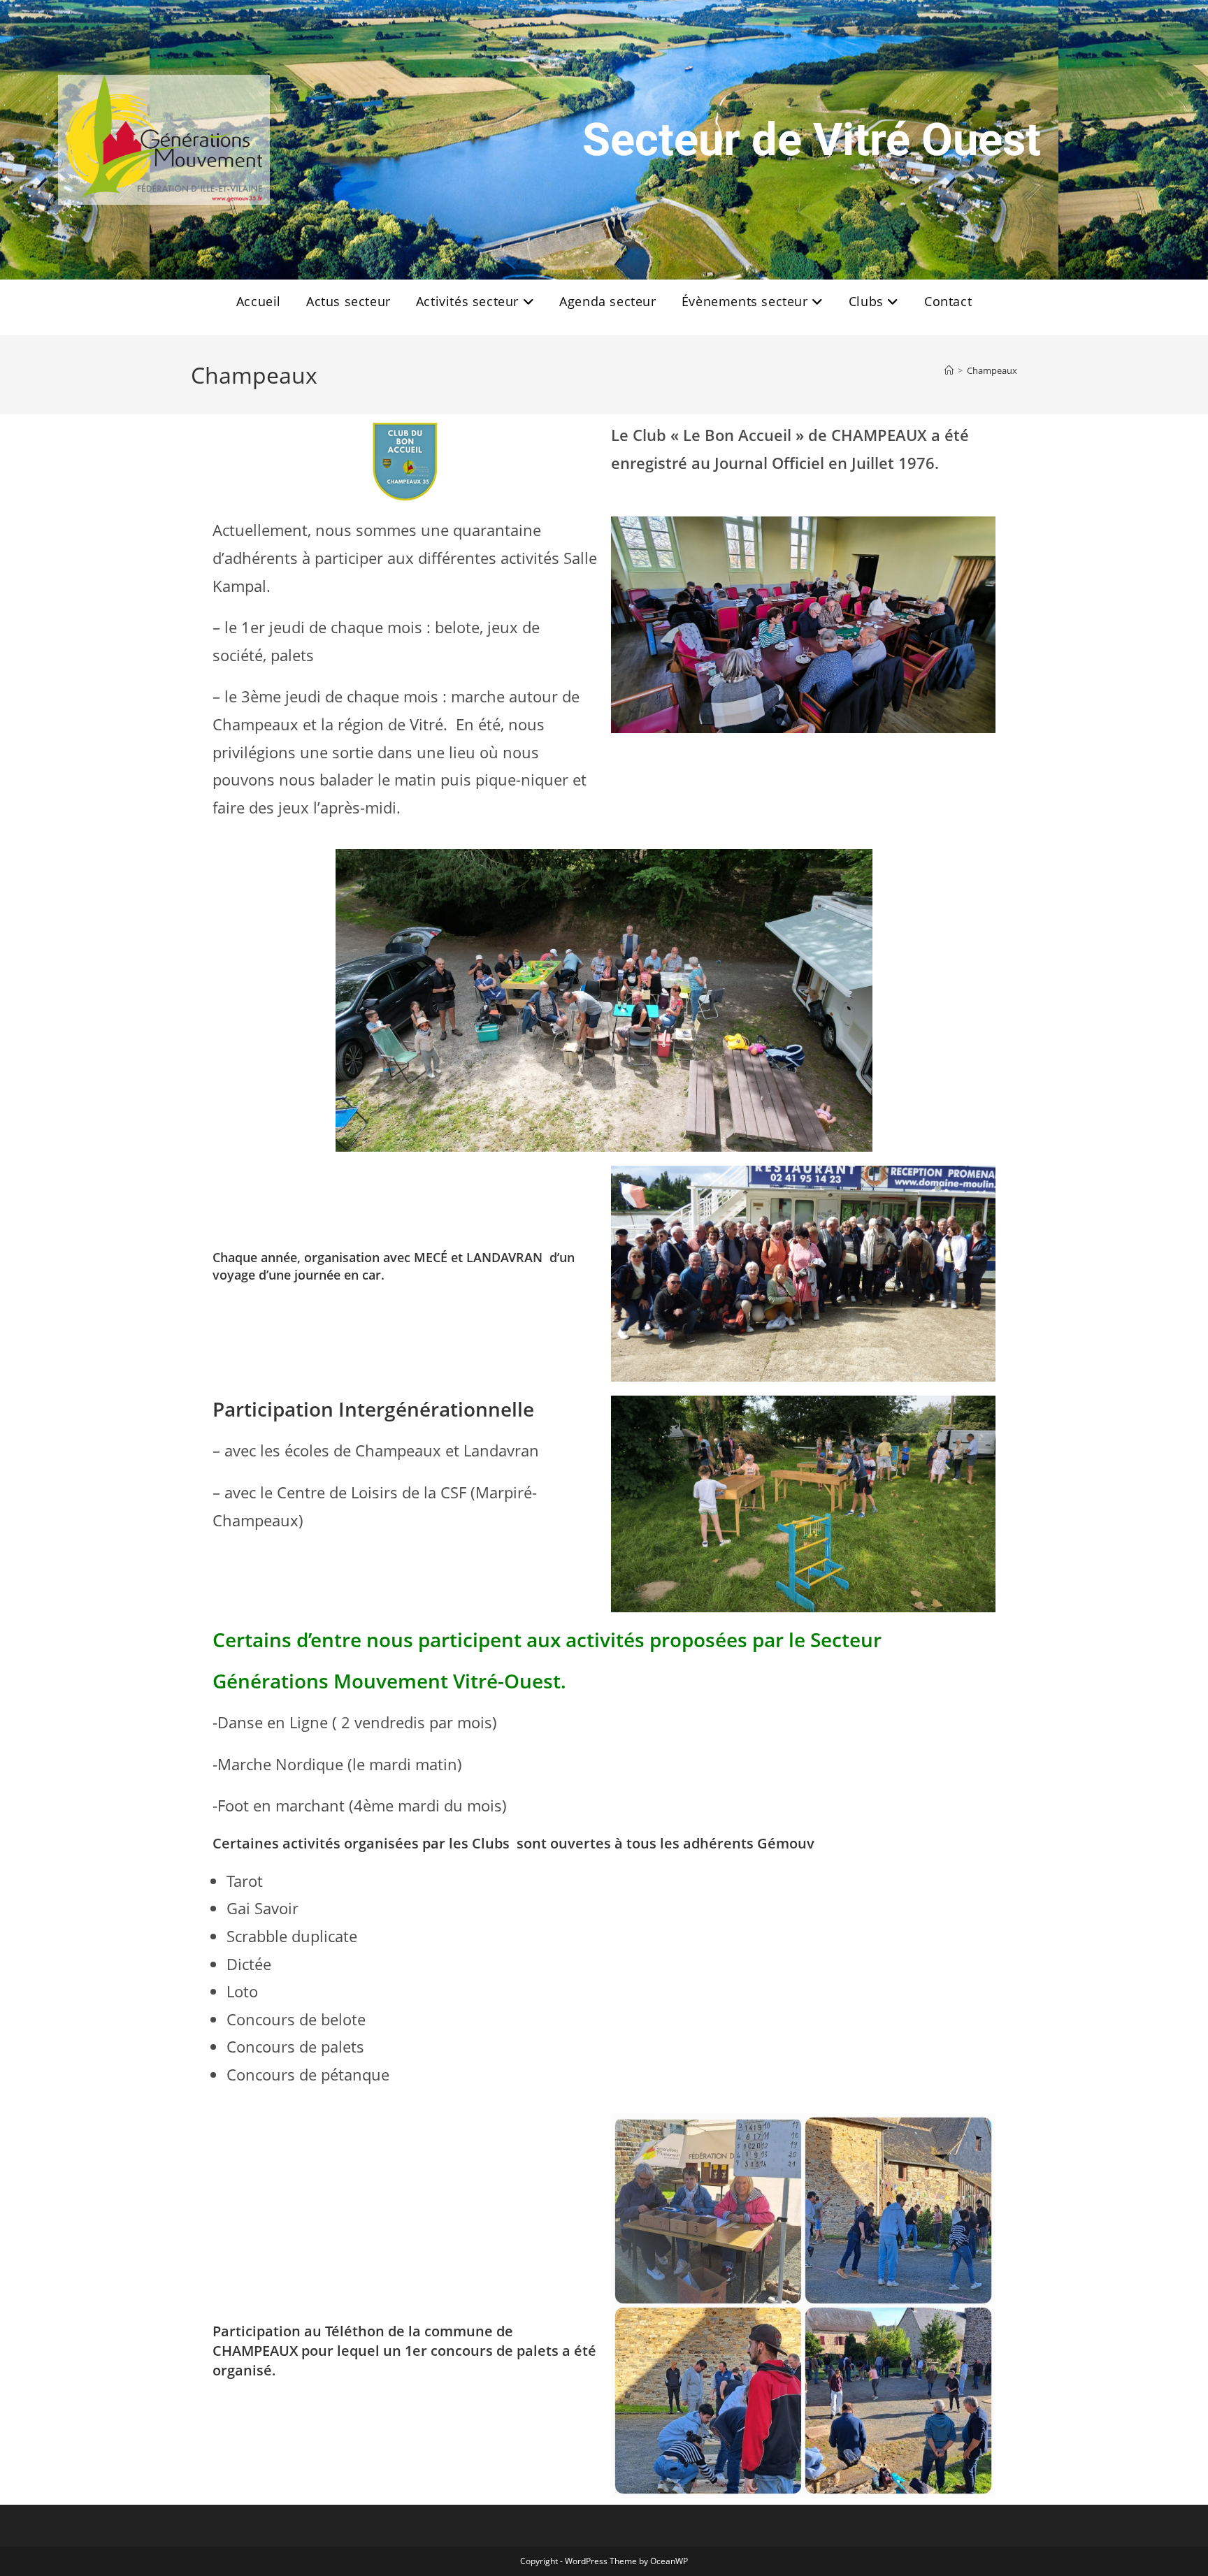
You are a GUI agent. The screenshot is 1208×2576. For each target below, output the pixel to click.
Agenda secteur (607, 301)
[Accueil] (949, 370)
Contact (948, 301)
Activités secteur (469, 301)
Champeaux (992, 370)
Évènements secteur (747, 301)
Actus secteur (348, 301)
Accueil (259, 301)
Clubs (868, 301)
